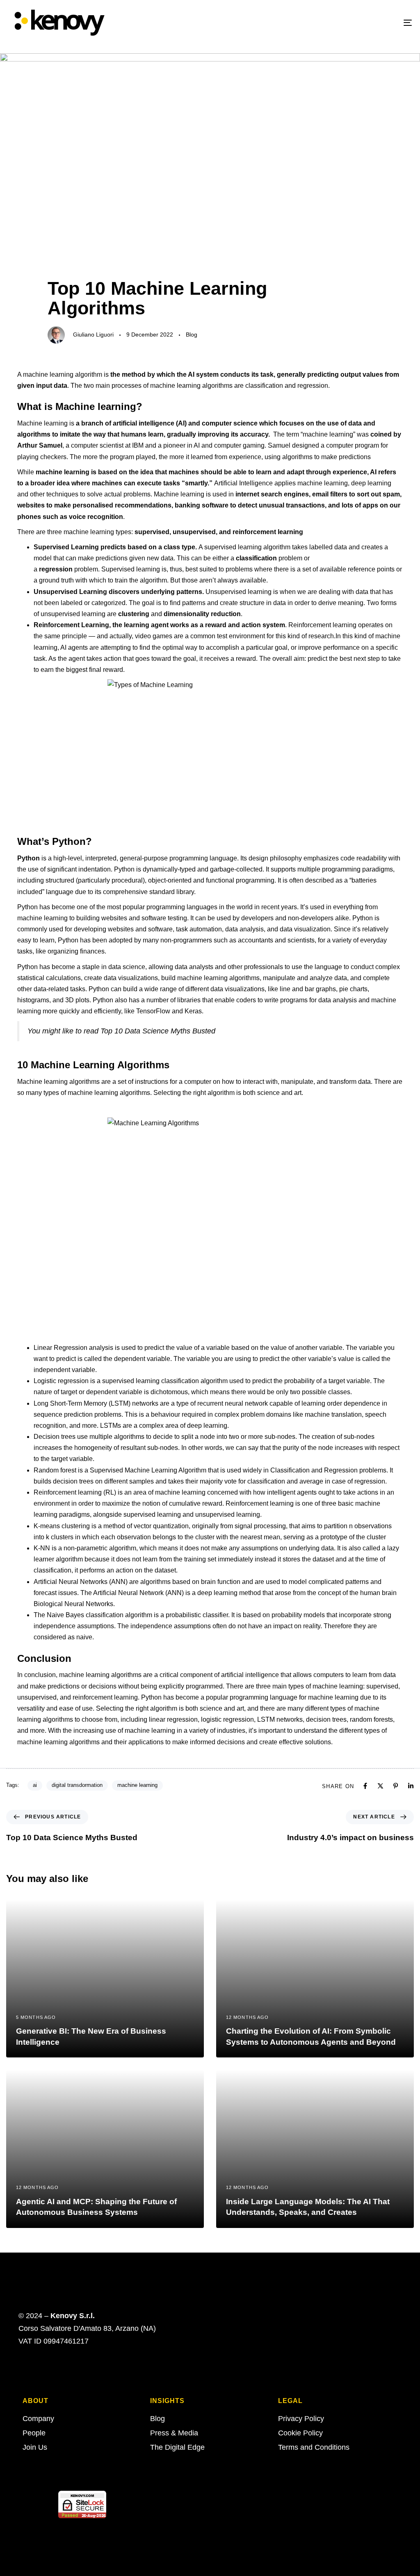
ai (35, 1785)
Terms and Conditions (314, 2447)
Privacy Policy (301, 2419)
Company (38, 2419)
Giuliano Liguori (93, 335)
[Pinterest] (396, 1786)
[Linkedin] (411, 1786)
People (34, 2433)
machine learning (137, 1785)
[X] (380, 1786)
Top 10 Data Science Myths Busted (158, 1031)
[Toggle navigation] (345, 23)
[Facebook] (365, 1786)
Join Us (35, 2447)
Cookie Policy (300, 2433)
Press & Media (174, 2433)
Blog (192, 335)
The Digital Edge (177, 2447)
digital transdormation (77, 1785)
